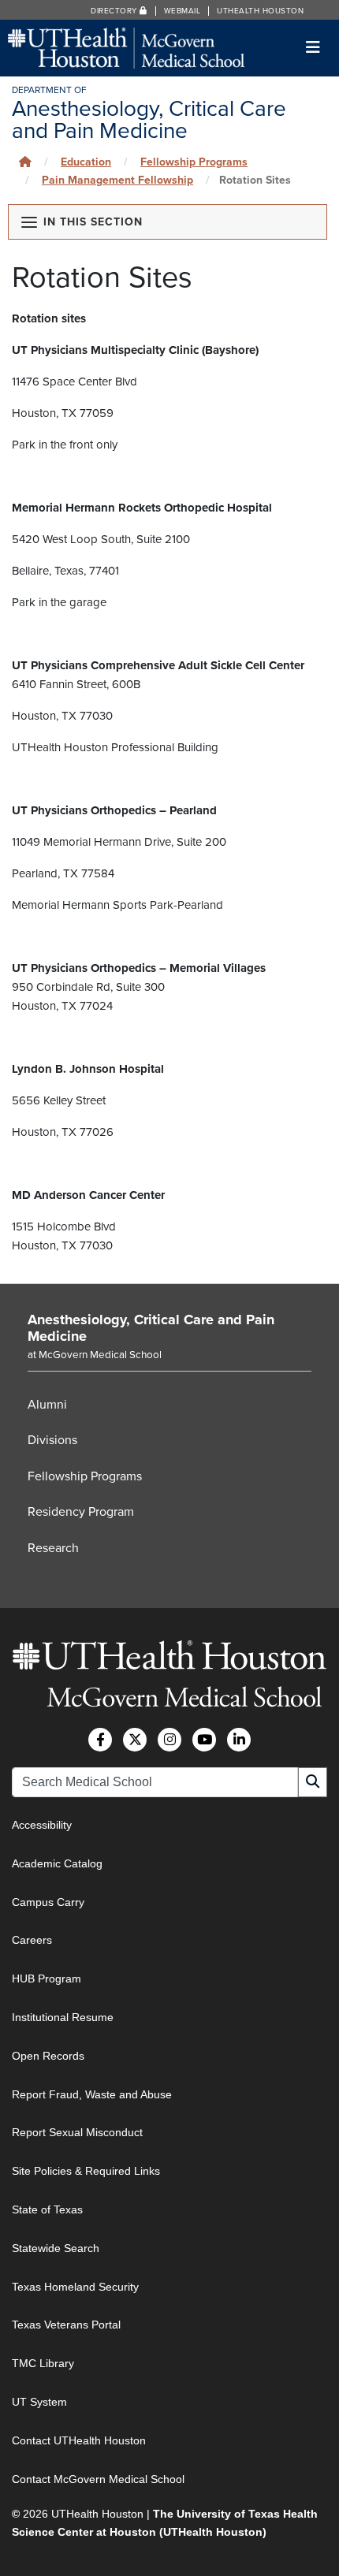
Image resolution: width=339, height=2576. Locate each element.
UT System (39, 2402)
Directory (115, 11)
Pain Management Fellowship (117, 180)
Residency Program (81, 1512)
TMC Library (43, 2363)
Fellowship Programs (85, 1476)
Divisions (52, 1440)
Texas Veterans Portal (66, 2325)
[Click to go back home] (25, 162)
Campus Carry (48, 1902)
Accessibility (42, 1825)
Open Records (48, 2056)
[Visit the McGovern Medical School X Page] (135, 1740)
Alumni (47, 1405)
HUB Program (47, 1979)
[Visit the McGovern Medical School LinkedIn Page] (239, 1740)
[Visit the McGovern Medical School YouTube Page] (204, 1740)
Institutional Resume (63, 2017)
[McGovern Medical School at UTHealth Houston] (126, 47)
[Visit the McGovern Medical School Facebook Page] (100, 1740)
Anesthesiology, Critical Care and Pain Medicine (151, 1328)
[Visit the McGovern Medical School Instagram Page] (169, 1740)
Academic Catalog (57, 1863)
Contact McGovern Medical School (98, 2479)
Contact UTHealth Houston (79, 2440)
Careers (32, 1940)
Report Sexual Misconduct (77, 2132)
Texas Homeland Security (75, 2287)
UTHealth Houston (260, 11)
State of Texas (47, 2209)
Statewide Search (56, 2248)
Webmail (183, 11)
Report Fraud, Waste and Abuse (92, 2094)
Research (53, 1548)
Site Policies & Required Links (86, 2171)
